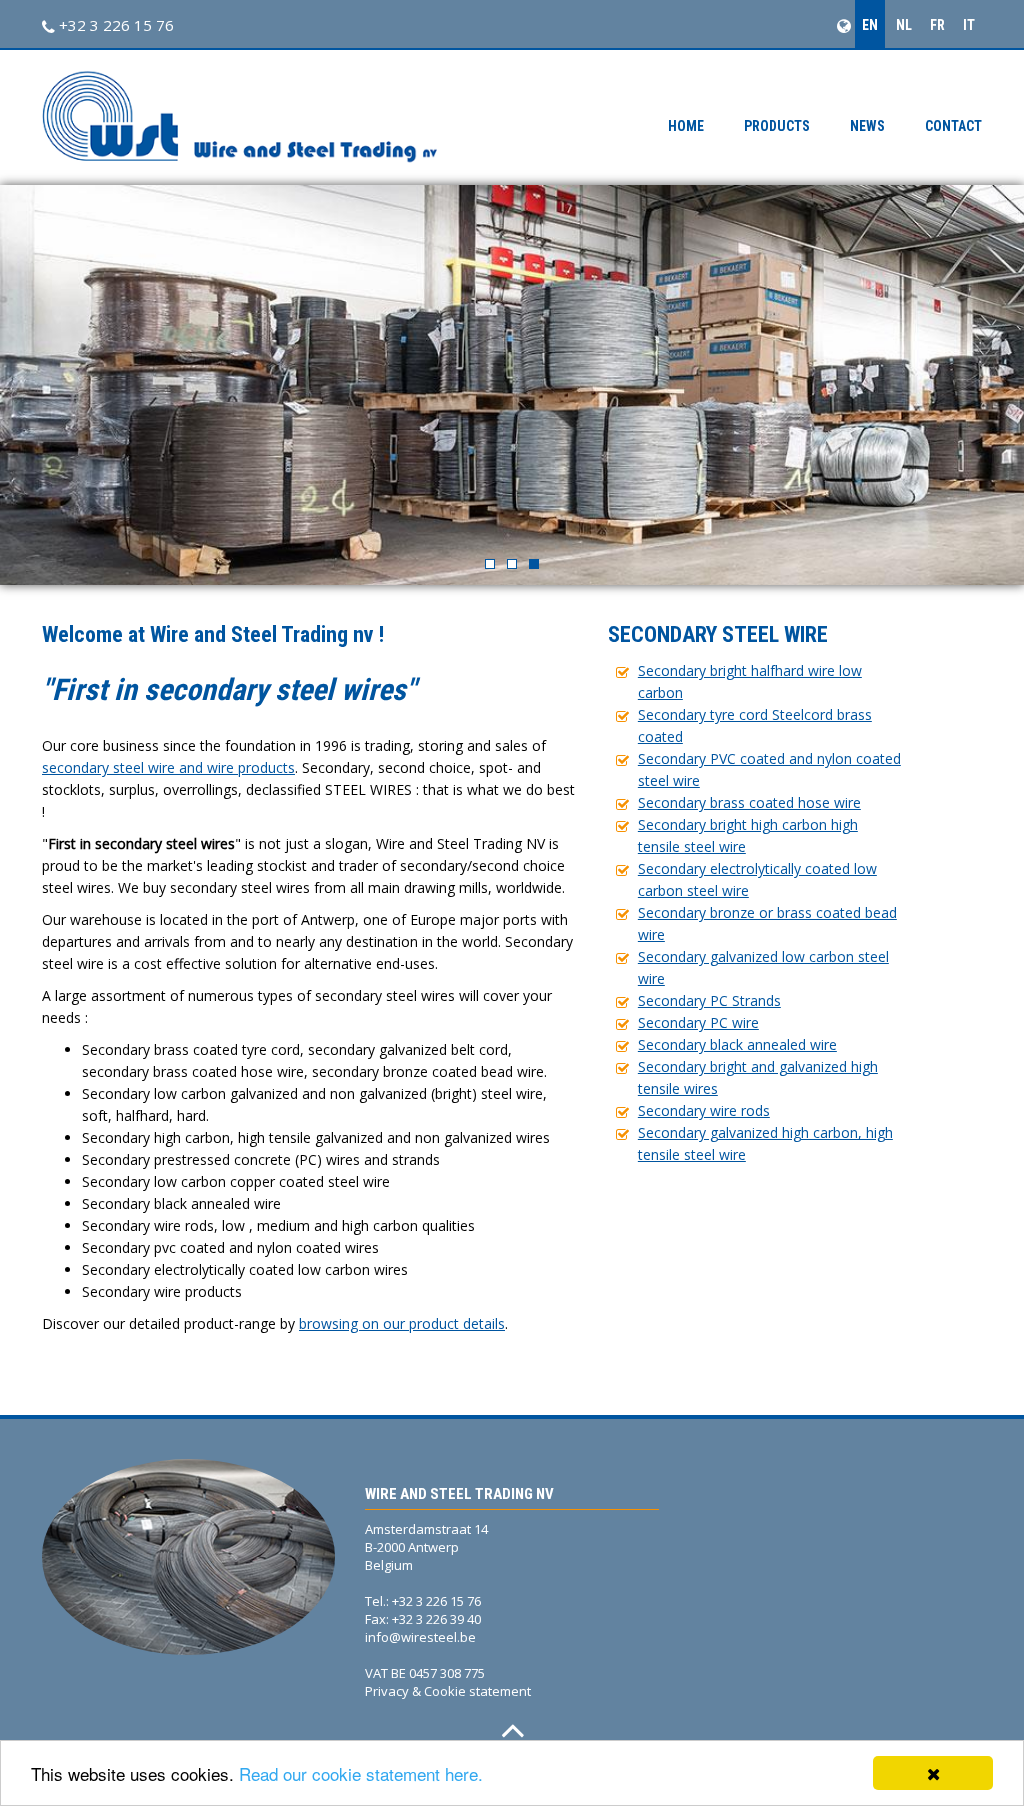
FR (937, 25)
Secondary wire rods (704, 1110)
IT (969, 25)
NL (904, 25)
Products (777, 126)
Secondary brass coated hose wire (749, 802)
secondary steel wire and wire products (168, 767)
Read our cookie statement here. (361, 1773)
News (867, 126)
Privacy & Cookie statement (448, 1691)
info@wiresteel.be (420, 1637)
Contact (953, 126)
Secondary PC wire (698, 1022)
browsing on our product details (402, 1323)
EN (870, 25)
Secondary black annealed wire (737, 1044)
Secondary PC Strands (709, 1000)
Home (686, 126)
